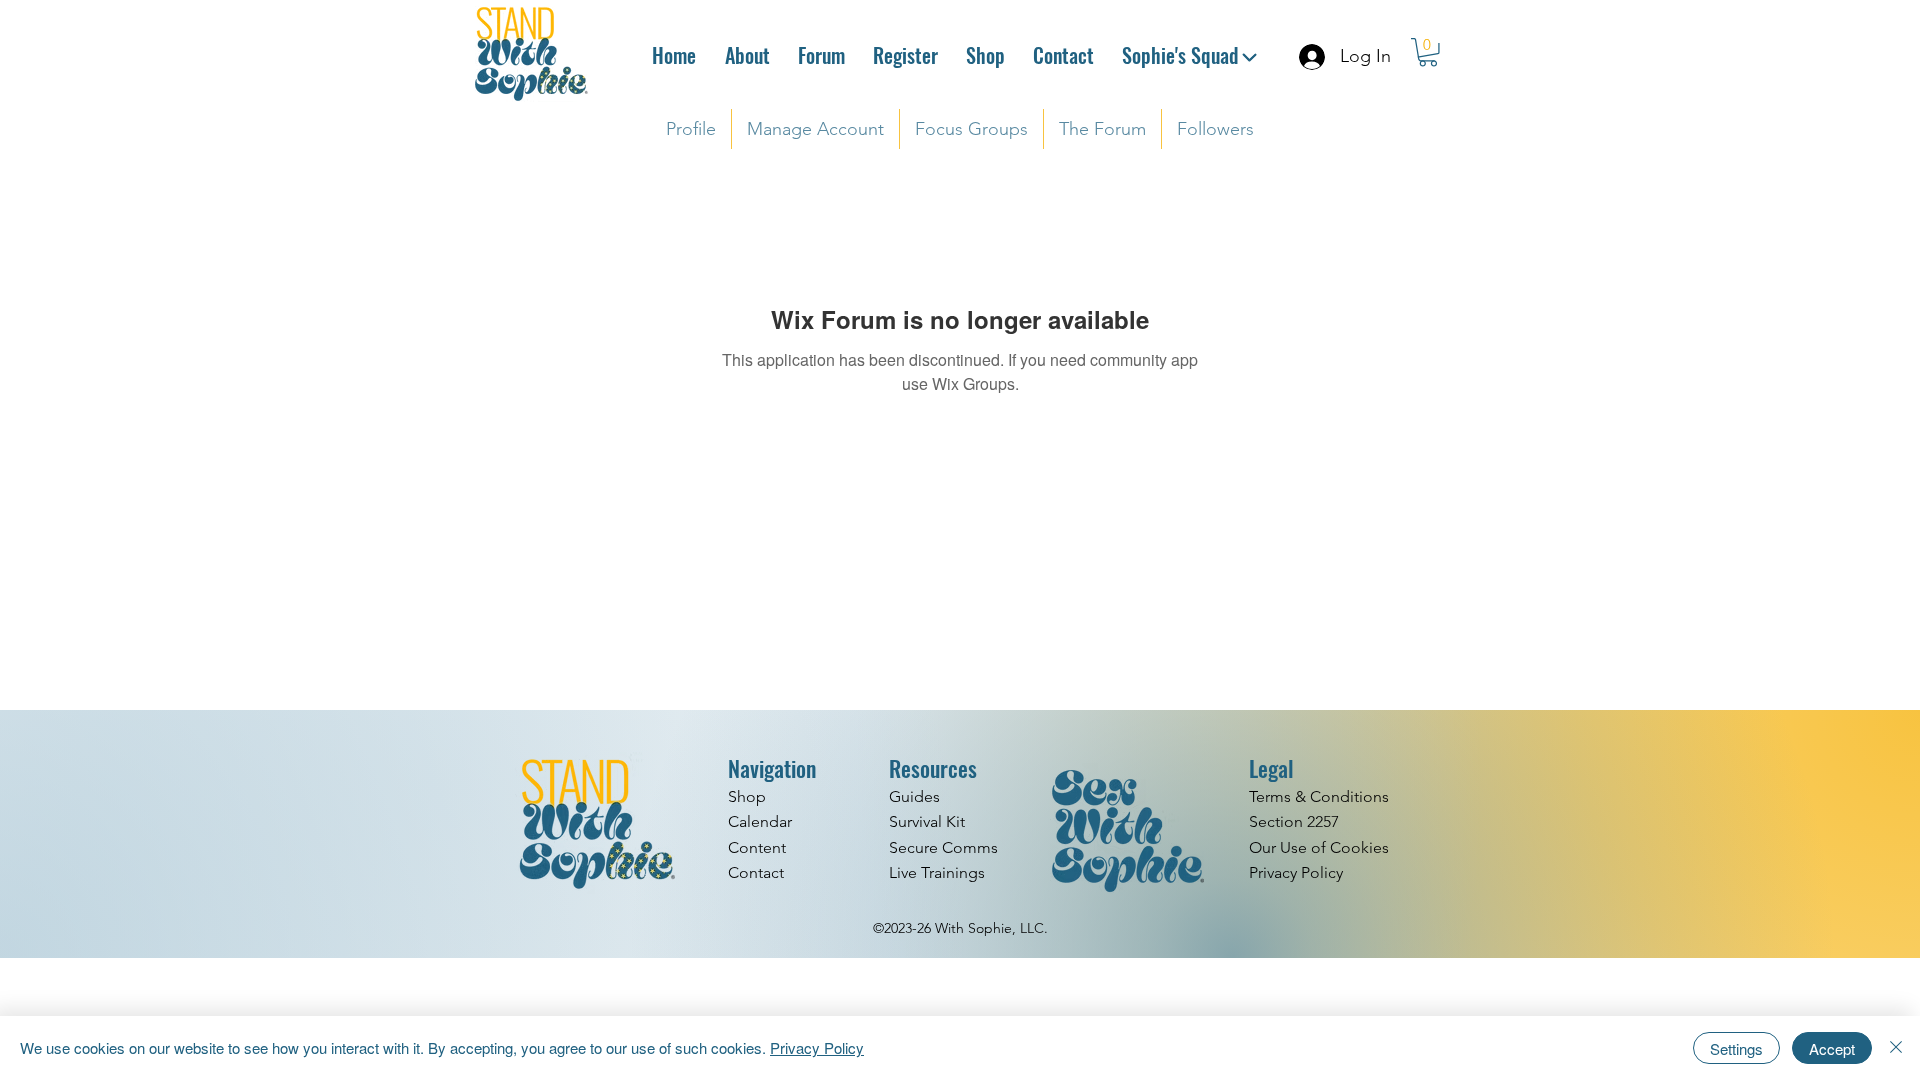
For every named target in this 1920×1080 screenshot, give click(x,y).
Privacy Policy (817, 1047)
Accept (1832, 1048)
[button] (1428, 52)
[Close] (1896, 1048)
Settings (1736, 1048)
